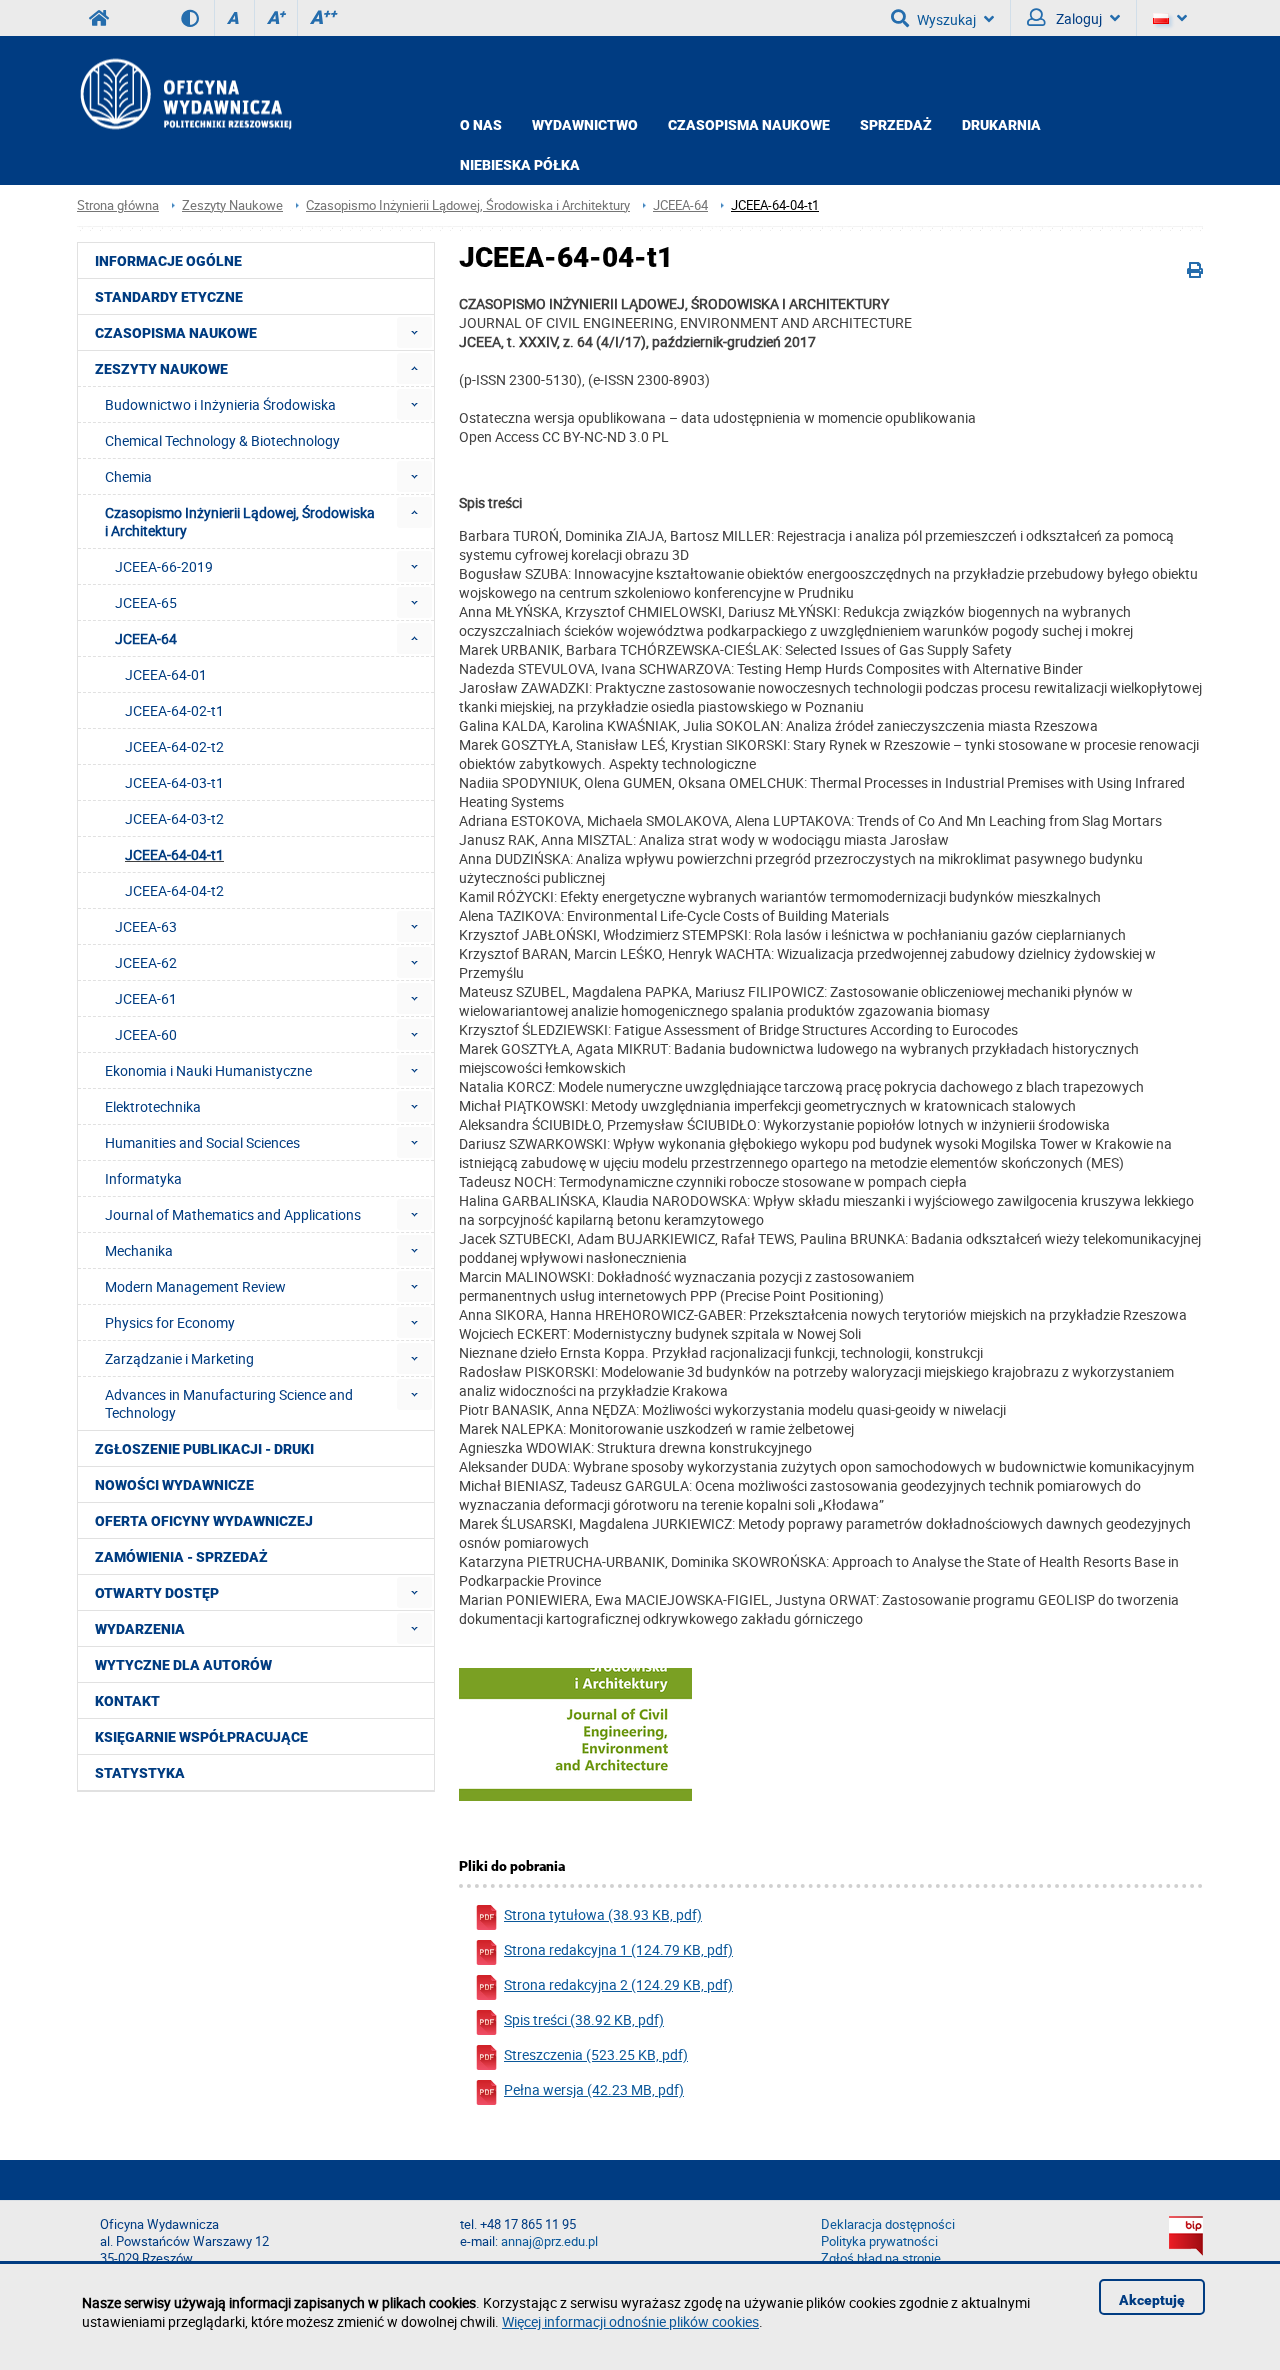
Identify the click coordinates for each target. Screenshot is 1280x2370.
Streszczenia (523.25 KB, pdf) (596, 2054)
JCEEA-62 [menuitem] (146, 962)
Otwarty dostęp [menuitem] (157, 1593)
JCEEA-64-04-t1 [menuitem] (174, 854)
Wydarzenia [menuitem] (140, 1629)
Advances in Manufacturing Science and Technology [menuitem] (229, 1403)
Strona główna (118, 205)
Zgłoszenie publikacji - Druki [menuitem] (204, 1449)
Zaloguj (1077, 18)
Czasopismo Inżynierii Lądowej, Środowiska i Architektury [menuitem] (240, 521)
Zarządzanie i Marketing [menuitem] (179, 1358)
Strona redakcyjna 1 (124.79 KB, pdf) (618, 1949)
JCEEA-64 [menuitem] (146, 638)
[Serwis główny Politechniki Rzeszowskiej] (99, 18)
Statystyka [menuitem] (140, 1773)
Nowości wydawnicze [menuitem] (174, 1485)
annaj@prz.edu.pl (549, 2241)
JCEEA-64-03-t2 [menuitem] (174, 818)
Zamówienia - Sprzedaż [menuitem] (181, 1557)
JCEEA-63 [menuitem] (146, 926)
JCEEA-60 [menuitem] (146, 1034)
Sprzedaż (896, 125)
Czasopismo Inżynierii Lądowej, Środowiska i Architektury (468, 205)
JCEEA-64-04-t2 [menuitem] (174, 890)
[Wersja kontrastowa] (197, 18)
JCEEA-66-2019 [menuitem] (164, 566)
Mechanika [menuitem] (139, 1250)
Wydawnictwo (585, 125)
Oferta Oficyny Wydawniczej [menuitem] (204, 1521)
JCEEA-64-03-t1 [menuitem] (174, 782)
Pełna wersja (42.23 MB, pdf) (594, 2089)
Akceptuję (1152, 2300)
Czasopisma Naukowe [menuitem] (176, 333)
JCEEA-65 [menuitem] (146, 602)
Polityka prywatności (879, 2241)
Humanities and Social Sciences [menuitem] (202, 1142)
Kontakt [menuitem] (127, 1701)
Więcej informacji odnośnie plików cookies (630, 2321)
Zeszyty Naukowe (232, 205)
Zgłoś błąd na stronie (881, 2258)
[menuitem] (414, 332)
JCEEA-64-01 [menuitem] (166, 674)
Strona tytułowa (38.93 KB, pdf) (603, 1914)
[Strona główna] (184, 93)
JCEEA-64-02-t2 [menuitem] (174, 746)
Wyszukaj (946, 19)
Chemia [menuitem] (128, 476)
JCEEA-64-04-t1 (775, 205)
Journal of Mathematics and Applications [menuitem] (233, 1214)
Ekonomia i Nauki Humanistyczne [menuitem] (208, 1070)
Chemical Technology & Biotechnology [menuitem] (222, 440)
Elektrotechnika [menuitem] (153, 1106)
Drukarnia (1001, 125)
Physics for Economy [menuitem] (170, 1322)
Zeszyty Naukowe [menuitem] (161, 369)
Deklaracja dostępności (888, 2224)
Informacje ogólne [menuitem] (168, 261)
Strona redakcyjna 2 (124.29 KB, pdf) (618, 1984)
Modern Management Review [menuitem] (195, 1286)
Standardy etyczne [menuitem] (169, 297)
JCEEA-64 (680, 205)
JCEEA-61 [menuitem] (146, 998)
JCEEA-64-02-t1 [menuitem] (174, 710)
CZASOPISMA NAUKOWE (749, 125)
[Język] (1170, 18)
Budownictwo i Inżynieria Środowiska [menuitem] (220, 404)
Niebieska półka (520, 165)
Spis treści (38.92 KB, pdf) (584, 2019)
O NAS (481, 125)
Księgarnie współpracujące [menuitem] (201, 1737)
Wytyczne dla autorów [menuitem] (183, 1665)
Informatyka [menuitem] (143, 1178)
